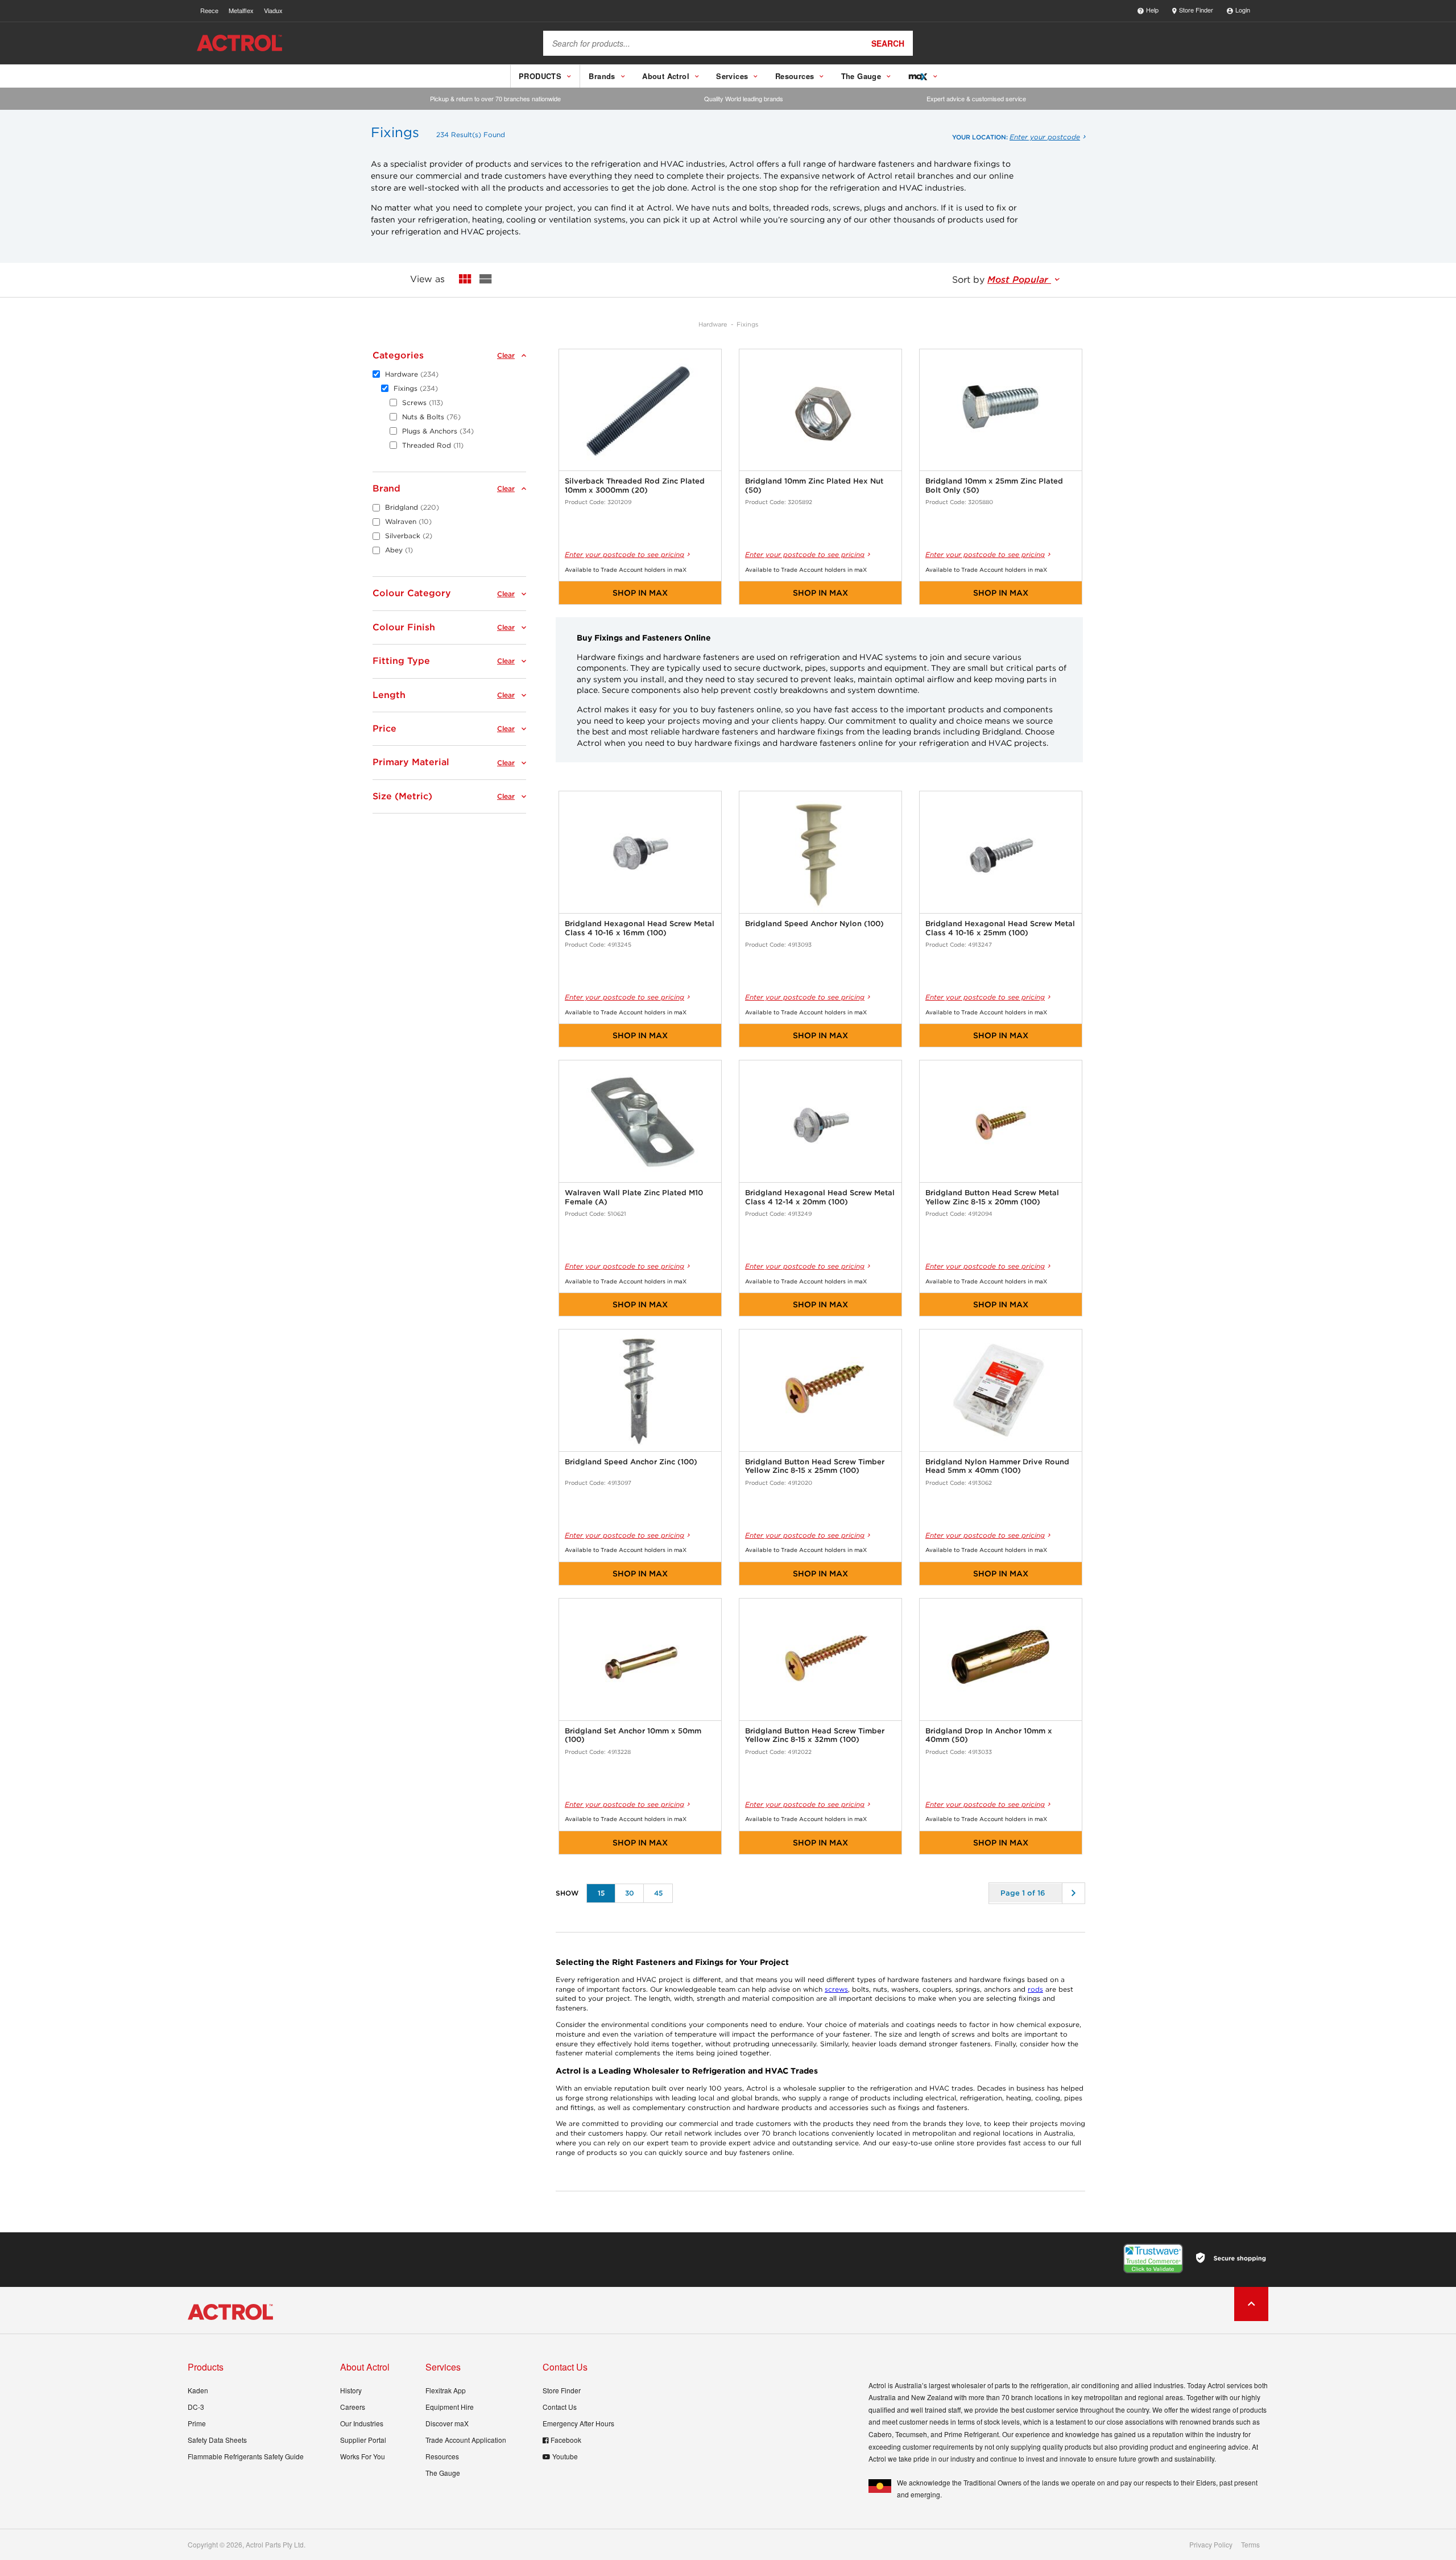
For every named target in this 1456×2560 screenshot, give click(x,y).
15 (601, 1893)
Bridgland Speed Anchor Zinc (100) (631, 1462)
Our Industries (362, 2423)
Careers (353, 2407)
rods (1035, 1989)
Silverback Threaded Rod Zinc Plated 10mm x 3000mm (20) (635, 486)
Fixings (747, 324)
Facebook (566, 2440)
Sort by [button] (1002, 280)
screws (836, 1989)
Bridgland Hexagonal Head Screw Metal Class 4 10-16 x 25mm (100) (1000, 928)
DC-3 (196, 2407)
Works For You (363, 2456)
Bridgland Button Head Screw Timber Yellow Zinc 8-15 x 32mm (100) (815, 1735)
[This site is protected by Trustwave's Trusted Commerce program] (1153, 2258)
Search (888, 43)
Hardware (713, 324)
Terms (1250, 2545)
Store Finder (1196, 10)
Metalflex (241, 10)
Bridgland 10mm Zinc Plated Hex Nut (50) (814, 486)
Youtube (565, 2456)
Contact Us (560, 2407)
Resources (442, 2456)
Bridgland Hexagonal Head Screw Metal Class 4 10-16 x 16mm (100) (640, 928)
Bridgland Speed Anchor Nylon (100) (814, 924)
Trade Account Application (466, 2440)
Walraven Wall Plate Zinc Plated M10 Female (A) (634, 1197)
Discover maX (447, 2423)
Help (1152, 10)
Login (1243, 10)
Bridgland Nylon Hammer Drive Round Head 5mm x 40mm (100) (997, 1466)
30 (630, 1893)
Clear (506, 356)
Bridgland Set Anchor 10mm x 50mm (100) (633, 1735)
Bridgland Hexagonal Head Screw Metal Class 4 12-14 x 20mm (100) (820, 1197)
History (351, 2390)
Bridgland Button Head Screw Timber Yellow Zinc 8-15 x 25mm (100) (815, 1466)
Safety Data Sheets (217, 2440)
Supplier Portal (363, 2440)
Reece (209, 10)
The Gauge (443, 2473)
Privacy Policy (1211, 2545)
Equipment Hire (450, 2407)
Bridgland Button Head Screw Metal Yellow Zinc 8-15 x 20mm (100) (992, 1197)
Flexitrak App (446, 2390)
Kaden (198, 2390)
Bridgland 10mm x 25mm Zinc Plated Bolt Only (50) (994, 486)
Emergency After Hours (578, 2423)
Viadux (273, 10)
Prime (197, 2423)
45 (658, 1893)
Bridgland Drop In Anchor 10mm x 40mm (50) (989, 1735)
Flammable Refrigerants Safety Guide (246, 2456)
